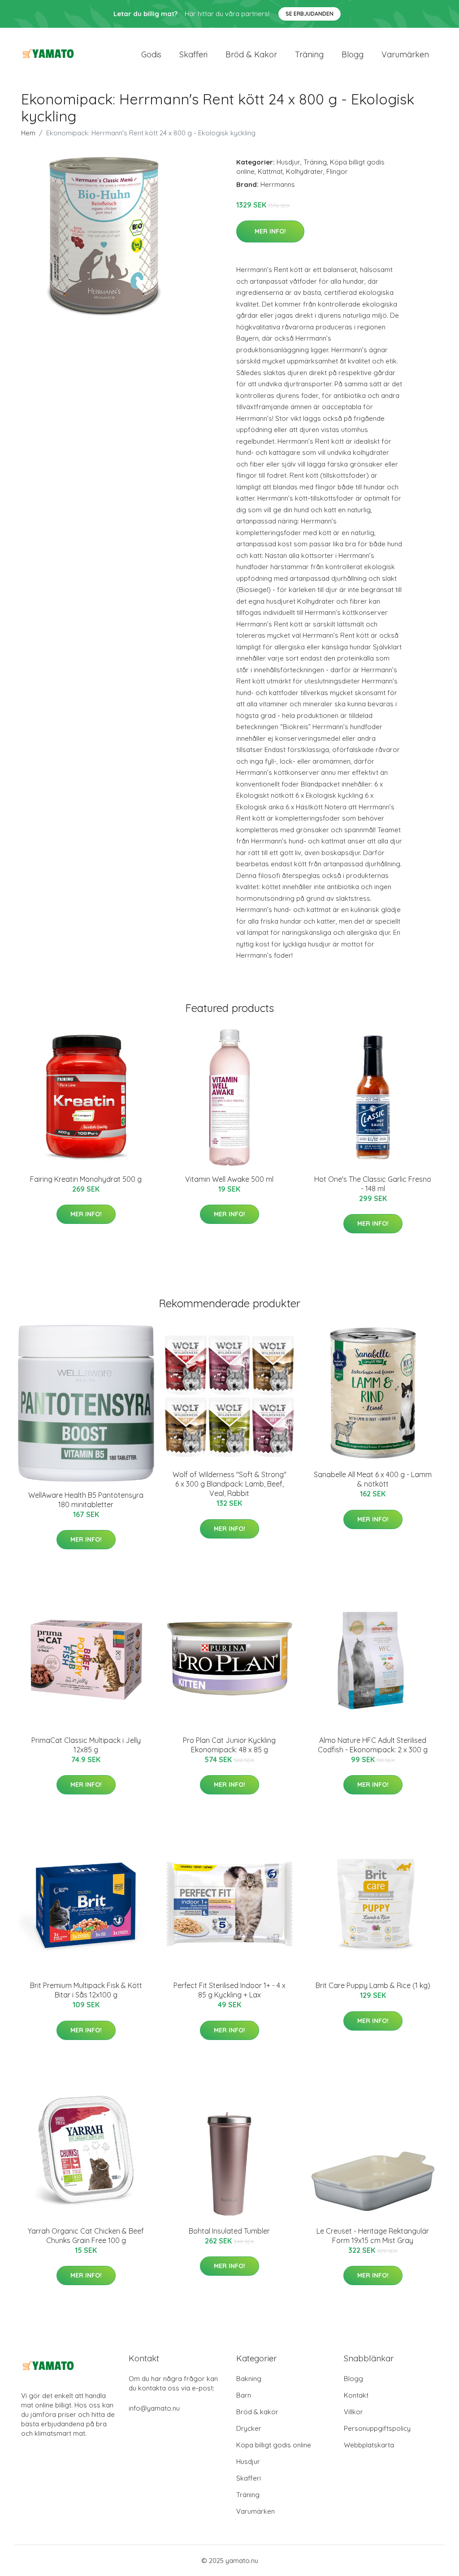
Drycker (249, 2428)
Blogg (353, 54)
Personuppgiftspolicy (377, 2428)
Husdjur (288, 162)
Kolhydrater (305, 171)
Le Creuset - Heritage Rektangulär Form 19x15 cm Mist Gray (373, 2236)
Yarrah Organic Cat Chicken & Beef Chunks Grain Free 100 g (86, 2236)
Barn (244, 2395)
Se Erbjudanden (310, 14)
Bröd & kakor (251, 54)
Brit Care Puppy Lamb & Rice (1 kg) (373, 1985)
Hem (28, 133)
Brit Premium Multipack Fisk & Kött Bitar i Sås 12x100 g (86, 1990)
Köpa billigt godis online (274, 2445)
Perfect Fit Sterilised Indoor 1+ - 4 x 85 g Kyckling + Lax (229, 1990)
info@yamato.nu (154, 2408)
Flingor (337, 171)
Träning (309, 54)
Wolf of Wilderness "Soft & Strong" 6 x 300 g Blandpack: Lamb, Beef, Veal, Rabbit (229, 1484)
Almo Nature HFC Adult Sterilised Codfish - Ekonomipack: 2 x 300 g (373, 1745)
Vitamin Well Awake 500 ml (229, 1179)
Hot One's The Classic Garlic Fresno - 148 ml (373, 1184)
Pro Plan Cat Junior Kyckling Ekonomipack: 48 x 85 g (229, 1745)
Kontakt (356, 2395)
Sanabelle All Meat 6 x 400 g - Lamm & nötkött (373, 1479)
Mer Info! (270, 231)
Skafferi (193, 54)
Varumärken (405, 54)
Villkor (353, 2412)
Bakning (249, 2379)
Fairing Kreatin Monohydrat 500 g (86, 1179)
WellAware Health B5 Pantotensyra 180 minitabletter (86, 1500)
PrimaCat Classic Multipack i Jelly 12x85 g (86, 1745)
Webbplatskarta (369, 2445)
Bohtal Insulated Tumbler (229, 2231)
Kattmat (270, 171)
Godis (151, 54)
